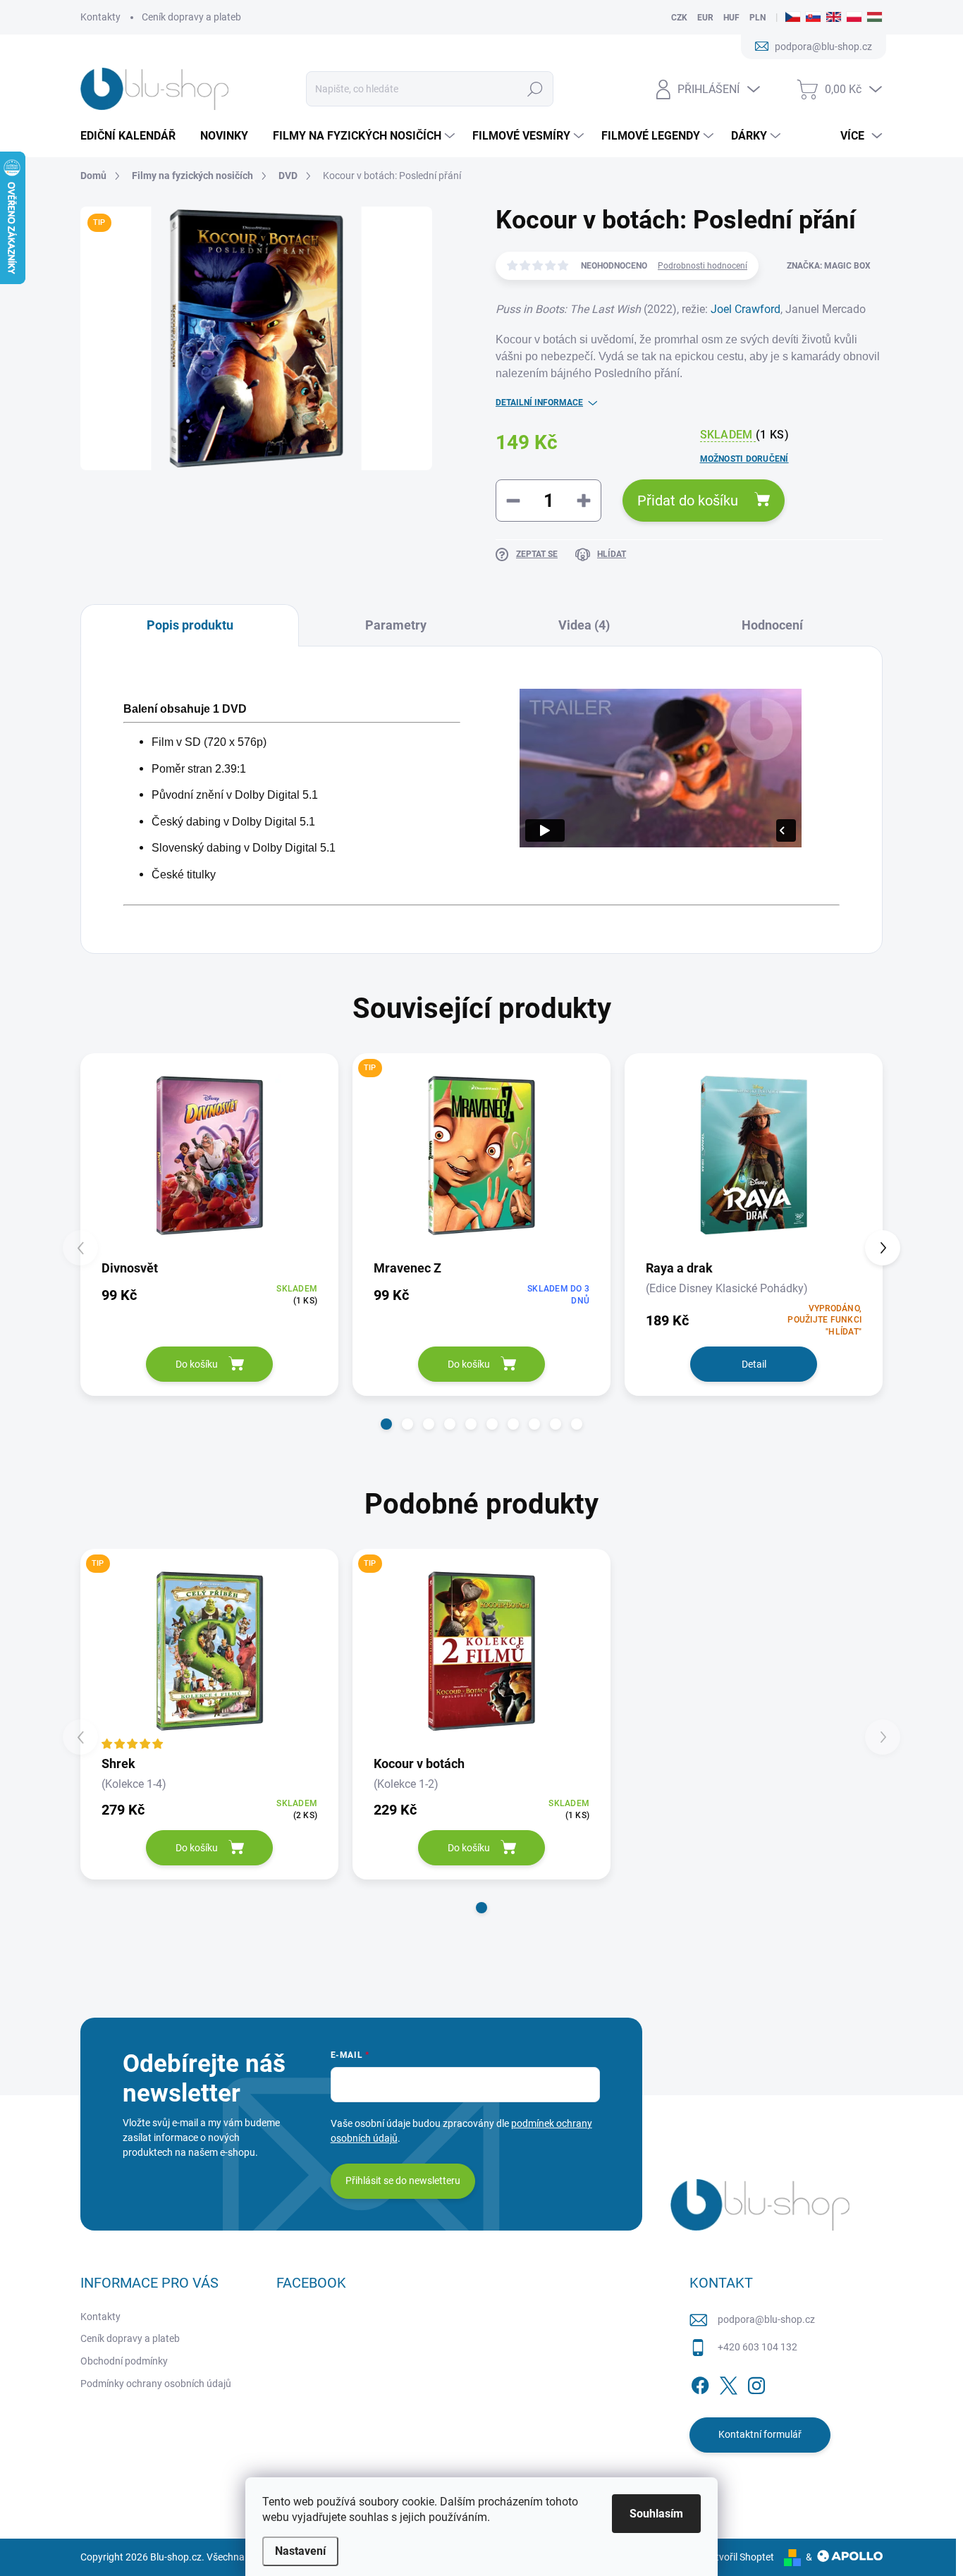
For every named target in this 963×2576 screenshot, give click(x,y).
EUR (705, 18)
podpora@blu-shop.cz (766, 2319)
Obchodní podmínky (124, 2361)
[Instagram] (756, 2383)
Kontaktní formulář (760, 2434)
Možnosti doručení (744, 459)
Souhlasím (656, 2514)
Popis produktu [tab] (190, 625)
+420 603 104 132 (757, 2347)
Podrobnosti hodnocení (703, 266)
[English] (834, 18)
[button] (386, 1424)
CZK (679, 18)
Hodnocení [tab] (772, 625)
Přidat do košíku (688, 501)
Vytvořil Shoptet (739, 2557)
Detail (754, 1364)
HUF (731, 18)
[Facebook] (700, 2383)
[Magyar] (875, 18)
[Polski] (854, 18)
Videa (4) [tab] (584, 625)
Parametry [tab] (396, 625)
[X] (728, 2383)
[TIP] (481, 1155)
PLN (757, 18)
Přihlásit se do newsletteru (403, 2181)
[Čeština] (793, 18)
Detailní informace (539, 403)
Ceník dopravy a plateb (191, 17)
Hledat (535, 89)
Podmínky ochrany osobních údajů (156, 2384)
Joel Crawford (746, 309)
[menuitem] (133, 136)
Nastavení (300, 2551)
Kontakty (100, 17)
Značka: (829, 266)
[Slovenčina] (813, 18)
